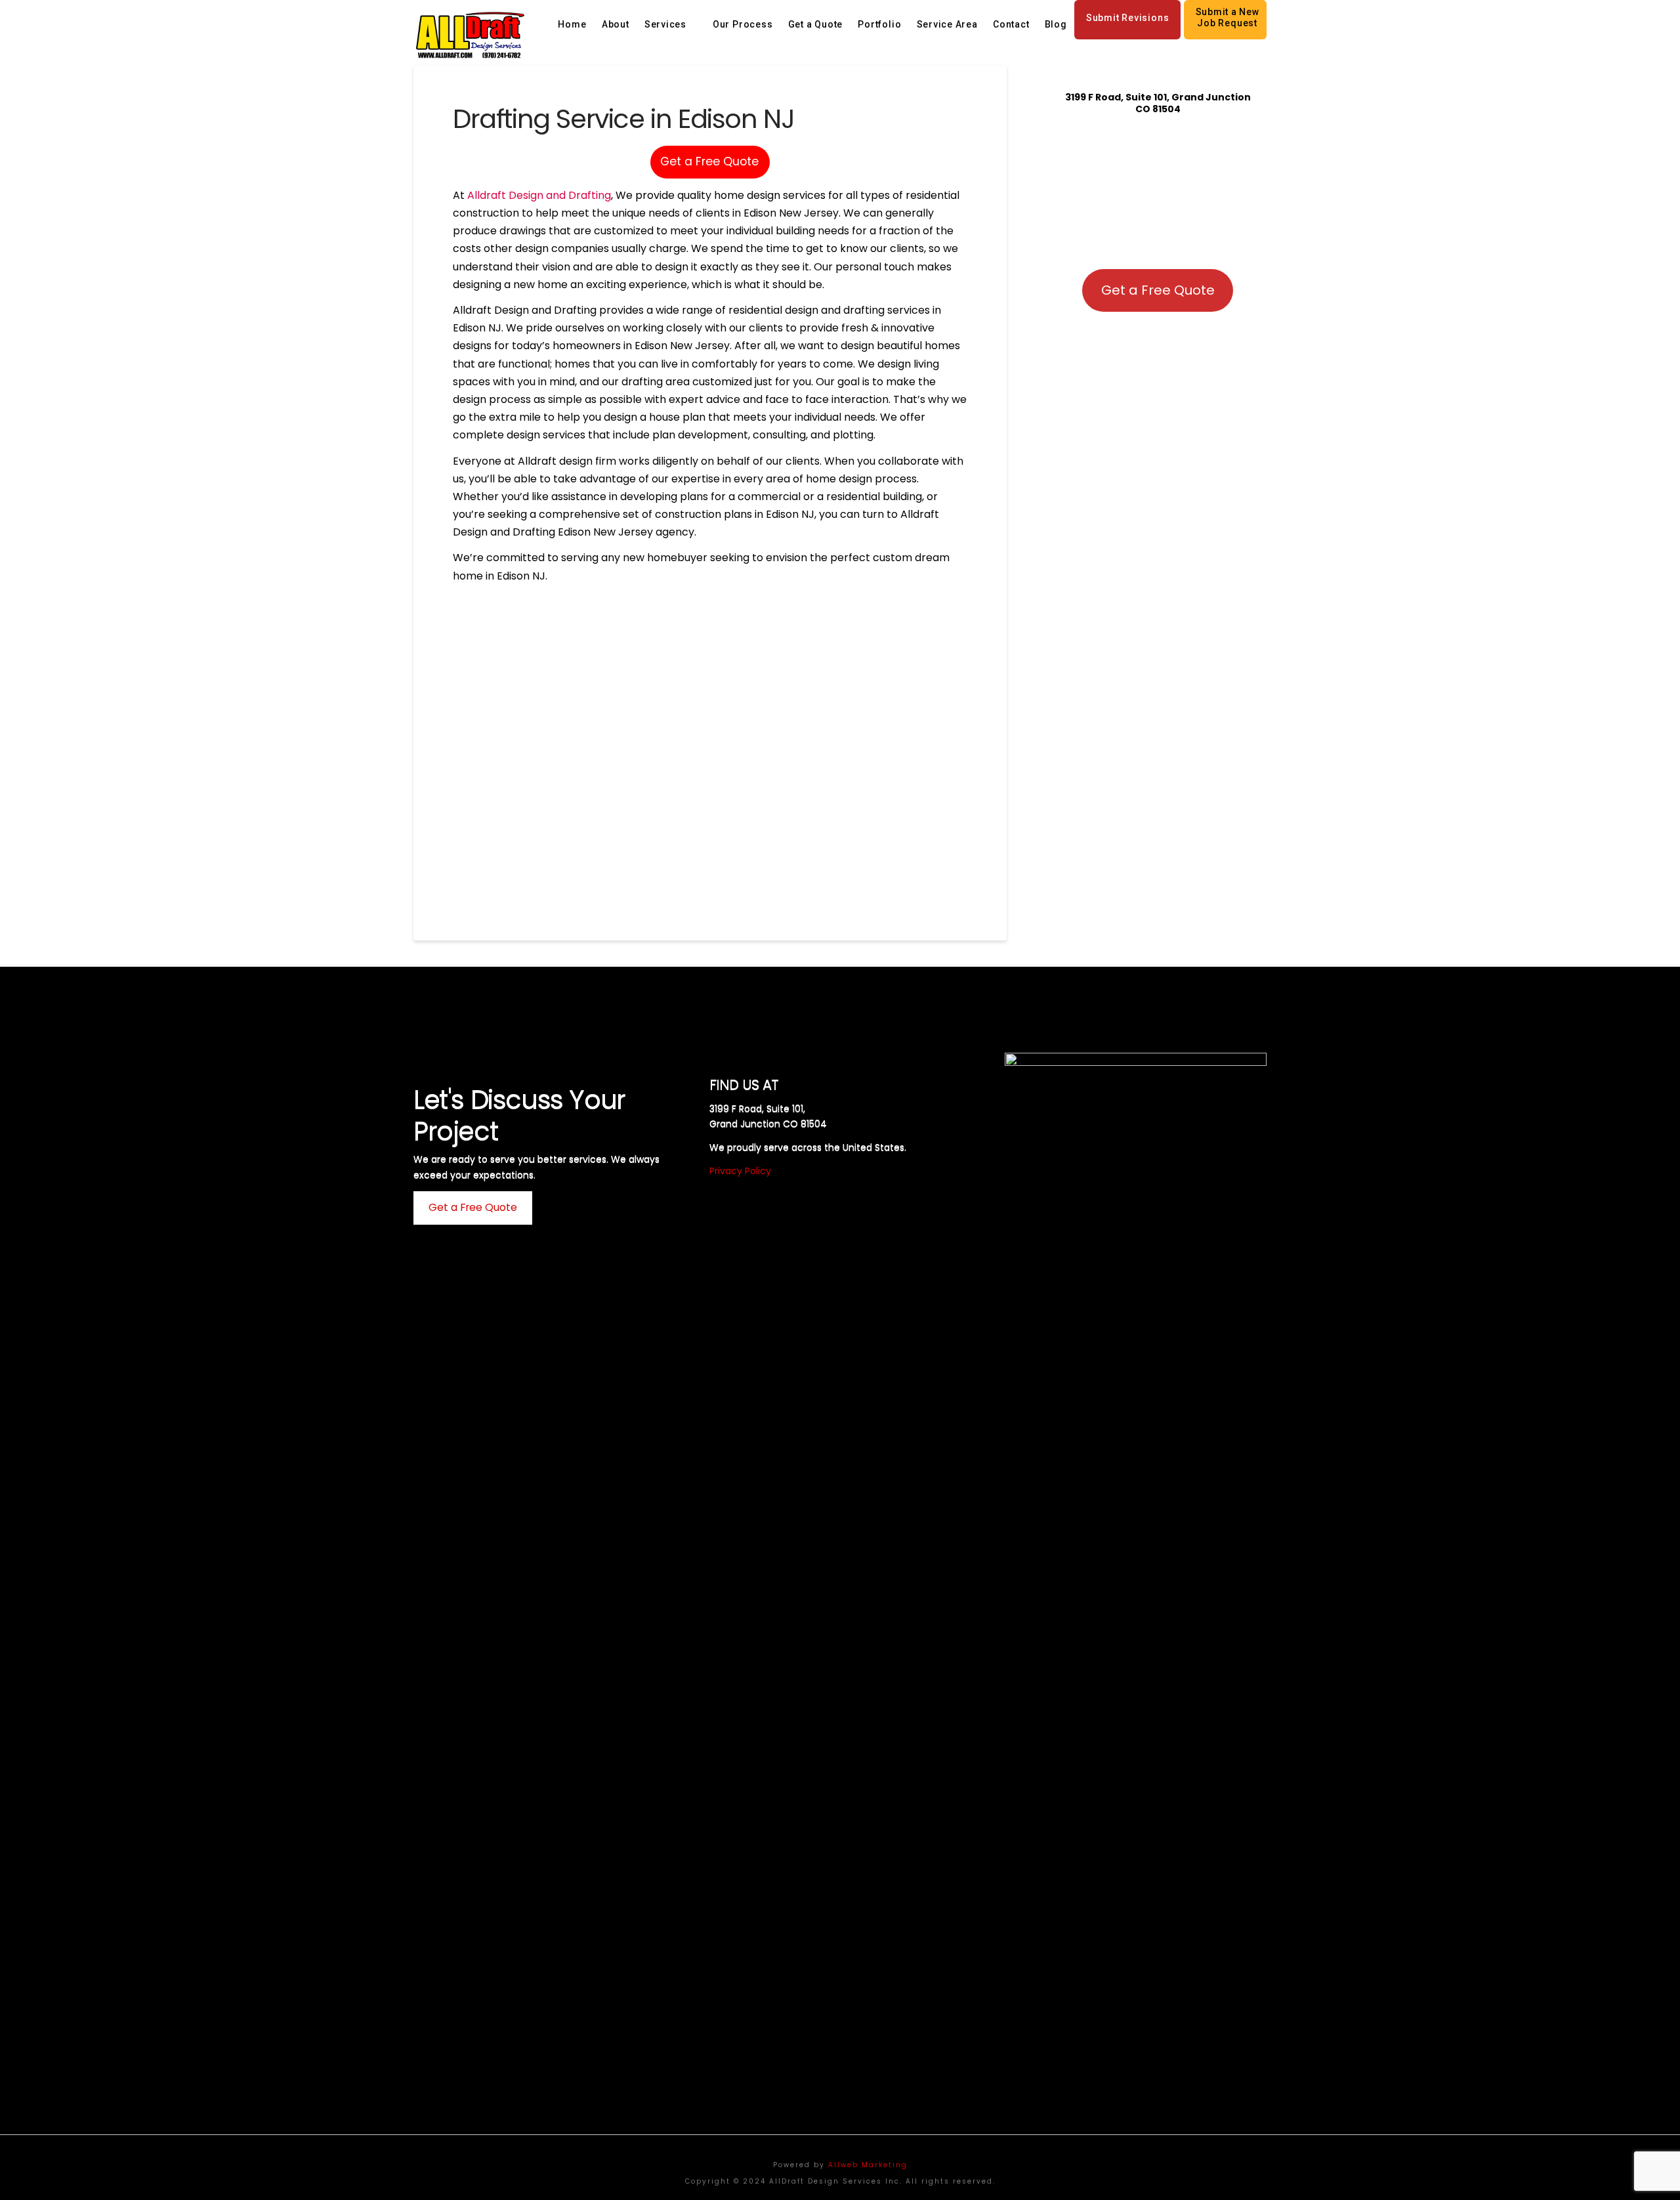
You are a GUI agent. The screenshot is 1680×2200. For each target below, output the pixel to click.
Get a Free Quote (709, 161)
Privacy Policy (740, 1171)
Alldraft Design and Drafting (539, 195)
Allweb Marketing (868, 2165)
